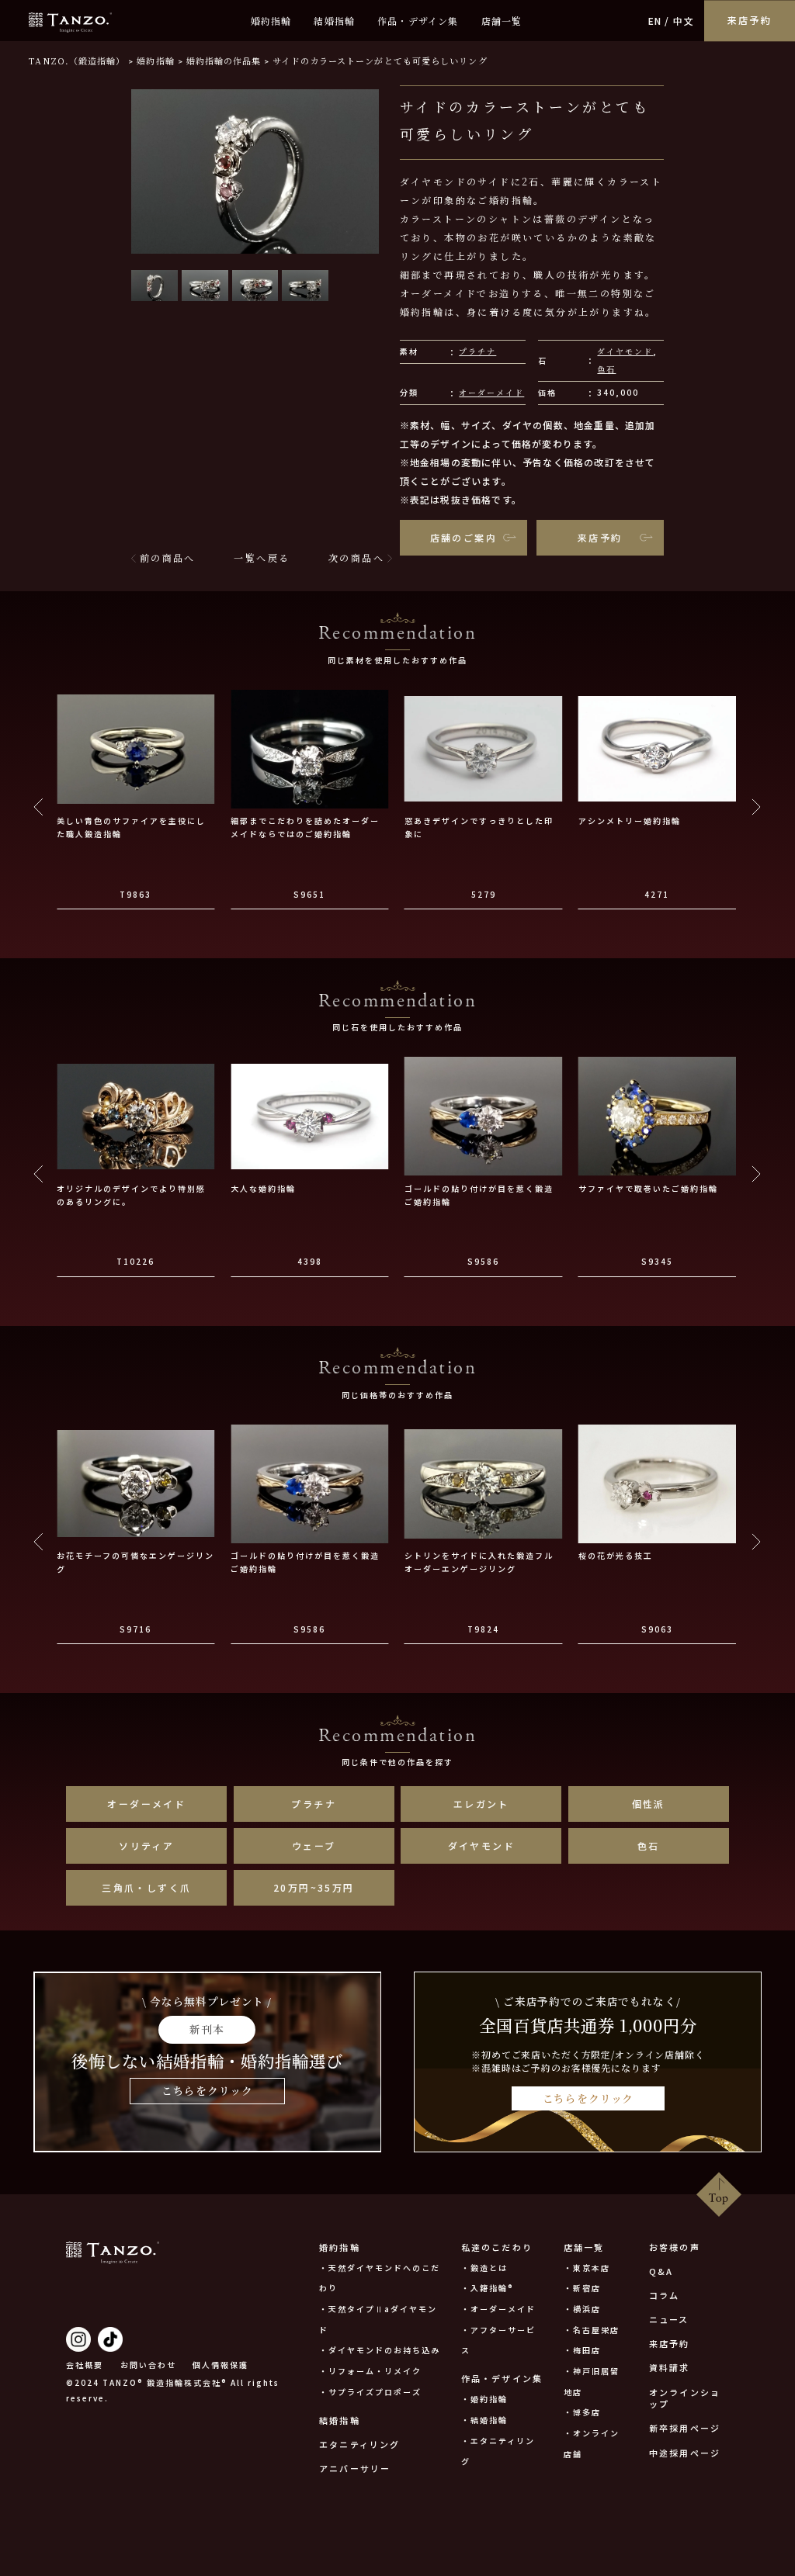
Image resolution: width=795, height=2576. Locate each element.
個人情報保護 (220, 2365)
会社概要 (85, 2365)
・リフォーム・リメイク (370, 2371)
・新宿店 (582, 2288)
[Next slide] (756, 807)
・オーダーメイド (498, 2309)
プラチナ (477, 351)
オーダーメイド (491, 392)
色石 (606, 369)
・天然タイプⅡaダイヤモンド (378, 2319)
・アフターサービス (498, 2340)
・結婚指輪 (484, 2420)
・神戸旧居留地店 (592, 2381)
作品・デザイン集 (418, 21)
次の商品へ (356, 557)
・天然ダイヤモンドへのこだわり (380, 2278)
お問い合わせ (148, 2365)
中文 (683, 21)
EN (655, 21)
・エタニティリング (498, 2451)
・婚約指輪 (484, 2399)
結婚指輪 (334, 21)
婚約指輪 (271, 21)
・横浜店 (582, 2309)
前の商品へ (168, 557)
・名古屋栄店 (592, 2330)
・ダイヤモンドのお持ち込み (380, 2350)
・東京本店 (587, 2268)
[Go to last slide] (39, 807)
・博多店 (582, 2412)
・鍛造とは (484, 2268)
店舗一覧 (502, 21)
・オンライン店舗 (592, 2443)
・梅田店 (582, 2350)
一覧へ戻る (262, 557)
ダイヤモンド (625, 351)
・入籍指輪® (488, 2288)
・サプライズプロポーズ (370, 2392)
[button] (154, 286)
